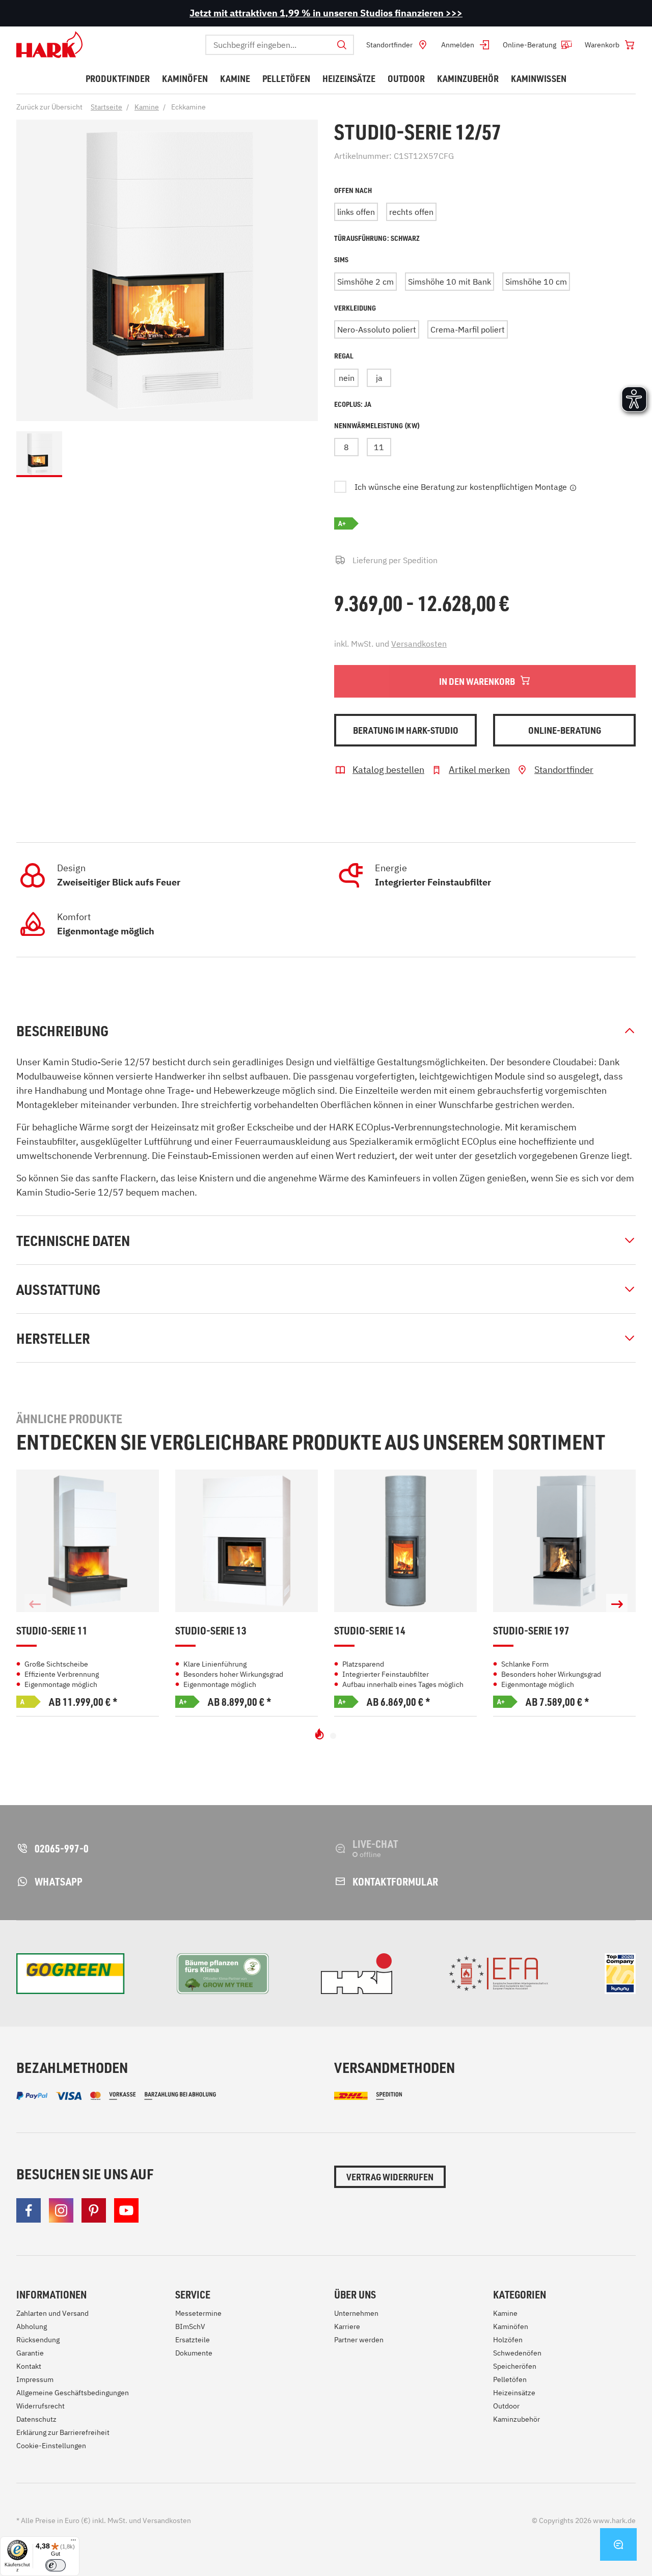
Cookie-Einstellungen (51, 2446)
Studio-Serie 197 (531, 1631)
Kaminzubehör (517, 2419)
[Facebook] (29, 2210)
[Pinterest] (94, 2210)
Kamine (505, 2313)
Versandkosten (419, 644)
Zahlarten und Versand (52, 2313)
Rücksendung (38, 2340)
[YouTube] (126, 2210)
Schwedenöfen (517, 2353)
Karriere (347, 2326)
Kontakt (29, 2366)
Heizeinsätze (514, 2393)
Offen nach (353, 190)
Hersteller (53, 1338)
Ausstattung (58, 1289)
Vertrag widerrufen (390, 2177)
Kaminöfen (511, 2326)
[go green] (71, 1974)
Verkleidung (355, 308)
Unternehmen (356, 2313)
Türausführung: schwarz (377, 238)
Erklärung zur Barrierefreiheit (63, 2432)
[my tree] (223, 1974)
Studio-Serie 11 (52, 1631)
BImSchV (190, 2326)
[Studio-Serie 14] (405, 1541)
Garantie (30, 2353)
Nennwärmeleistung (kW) (377, 425)
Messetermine (198, 2313)
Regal (344, 356)
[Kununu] (620, 1974)
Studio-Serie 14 (370, 1631)
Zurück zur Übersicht (49, 107)
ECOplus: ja (353, 404)
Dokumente (194, 2353)
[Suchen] (342, 45)
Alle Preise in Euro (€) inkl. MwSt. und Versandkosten (104, 2520)
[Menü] (73, 2542)
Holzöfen (508, 2340)
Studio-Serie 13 (211, 1631)
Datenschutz (36, 2419)
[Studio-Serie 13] (247, 1541)
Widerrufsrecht (40, 2406)
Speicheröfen (515, 2366)
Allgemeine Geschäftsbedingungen (73, 2393)
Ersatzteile (193, 2340)
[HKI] (357, 1974)
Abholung (32, 2326)
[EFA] (498, 1974)
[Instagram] (61, 2210)
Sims (341, 259)
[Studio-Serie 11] (88, 1541)
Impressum (35, 2379)
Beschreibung (62, 1031)
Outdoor (506, 2406)
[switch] (56, 2565)
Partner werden (359, 2340)
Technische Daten (73, 1240)
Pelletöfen (510, 2379)
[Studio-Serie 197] (564, 1541)
